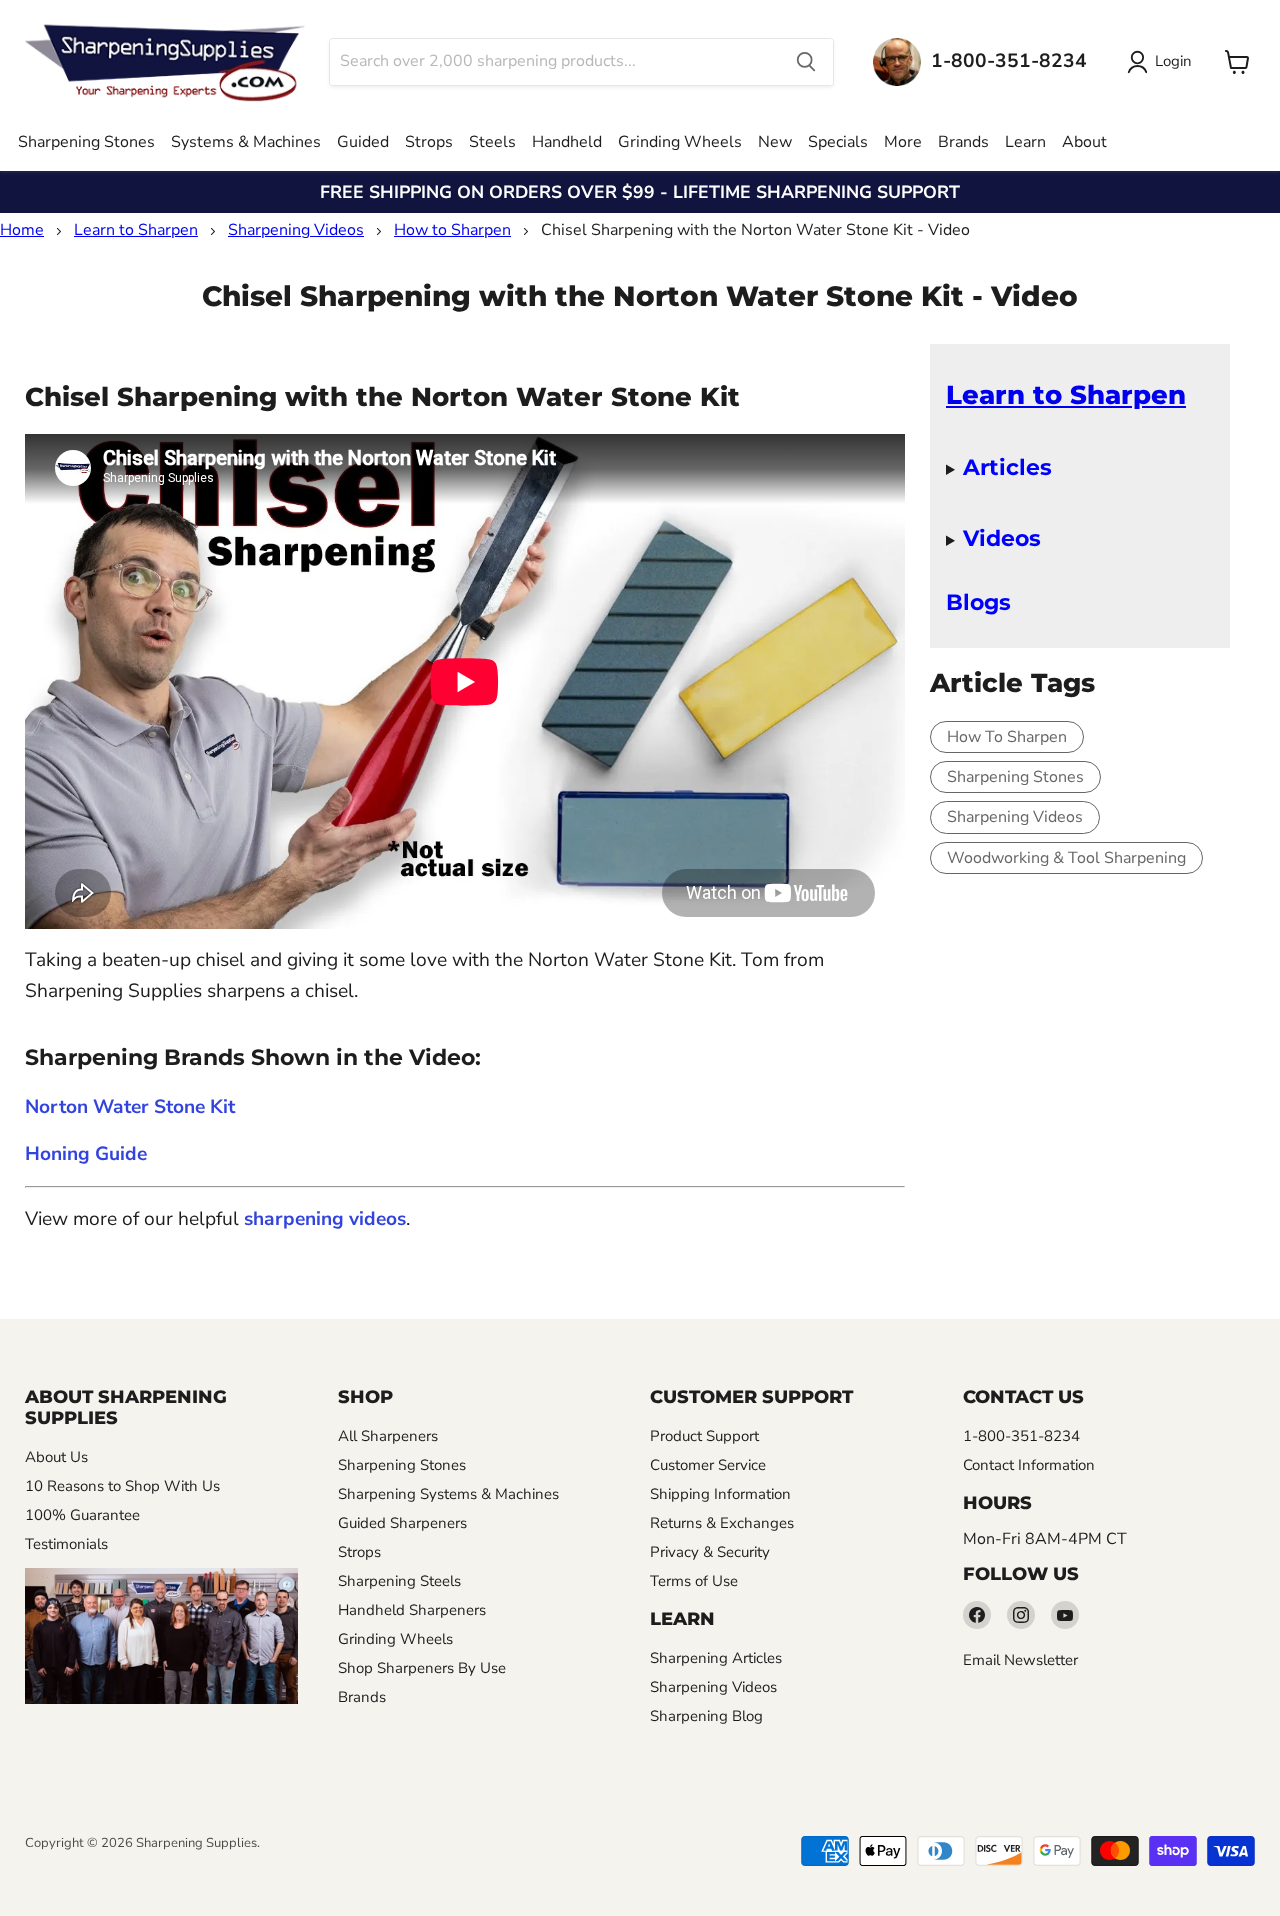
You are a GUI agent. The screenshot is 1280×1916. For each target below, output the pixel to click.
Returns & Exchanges (722, 1523)
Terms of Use (694, 1581)
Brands (963, 142)
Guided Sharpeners (402, 1523)
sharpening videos (325, 1219)
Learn (1025, 142)
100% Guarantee (82, 1515)
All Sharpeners (388, 1436)
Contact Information (1029, 1465)
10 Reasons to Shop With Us (122, 1486)
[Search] (806, 62)
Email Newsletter (1020, 1660)
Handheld (567, 142)
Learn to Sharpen (136, 230)
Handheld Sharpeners (412, 1610)
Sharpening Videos (296, 230)
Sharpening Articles (716, 1658)
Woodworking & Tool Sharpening (1066, 858)
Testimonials (66, 1544)
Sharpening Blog (706, 1716)
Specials (838, 142)
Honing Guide (86, 1154)
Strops (429, 142)
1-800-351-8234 (1021, 1436)
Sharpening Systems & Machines (448, 1494)
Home (22, 230)
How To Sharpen (1007, 737)
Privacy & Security (710, 1552)
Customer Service (708, 1465)
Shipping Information (720, 1494)
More (903, 142)
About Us (56, 1457)
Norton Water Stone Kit (130, 1107)
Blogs (978, 602)
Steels (492, 142)
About (1084, 142)
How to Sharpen (452, 230)
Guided (363, 142)
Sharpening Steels (399, 1581)
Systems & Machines (246, 142)
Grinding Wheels (680, 142)
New (775, 142)
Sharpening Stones (86, 142)
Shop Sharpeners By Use (422, 1668)
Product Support (704, 1436)
